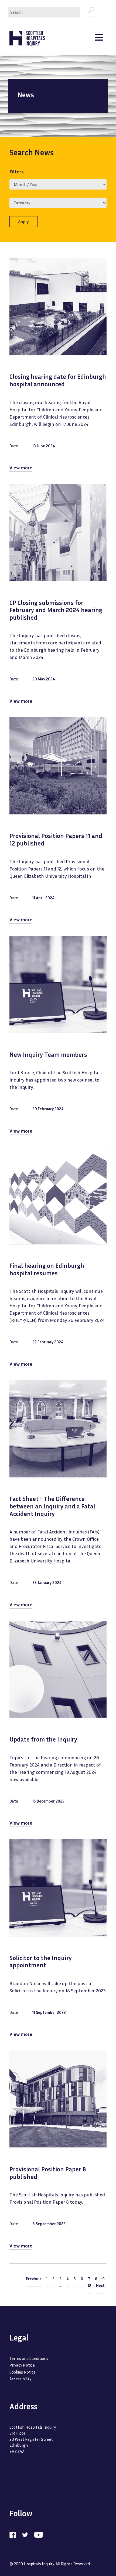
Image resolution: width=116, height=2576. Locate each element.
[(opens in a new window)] (15, 2534)
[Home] (27, 38)
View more (21, 468)
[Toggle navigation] (99, 38)
